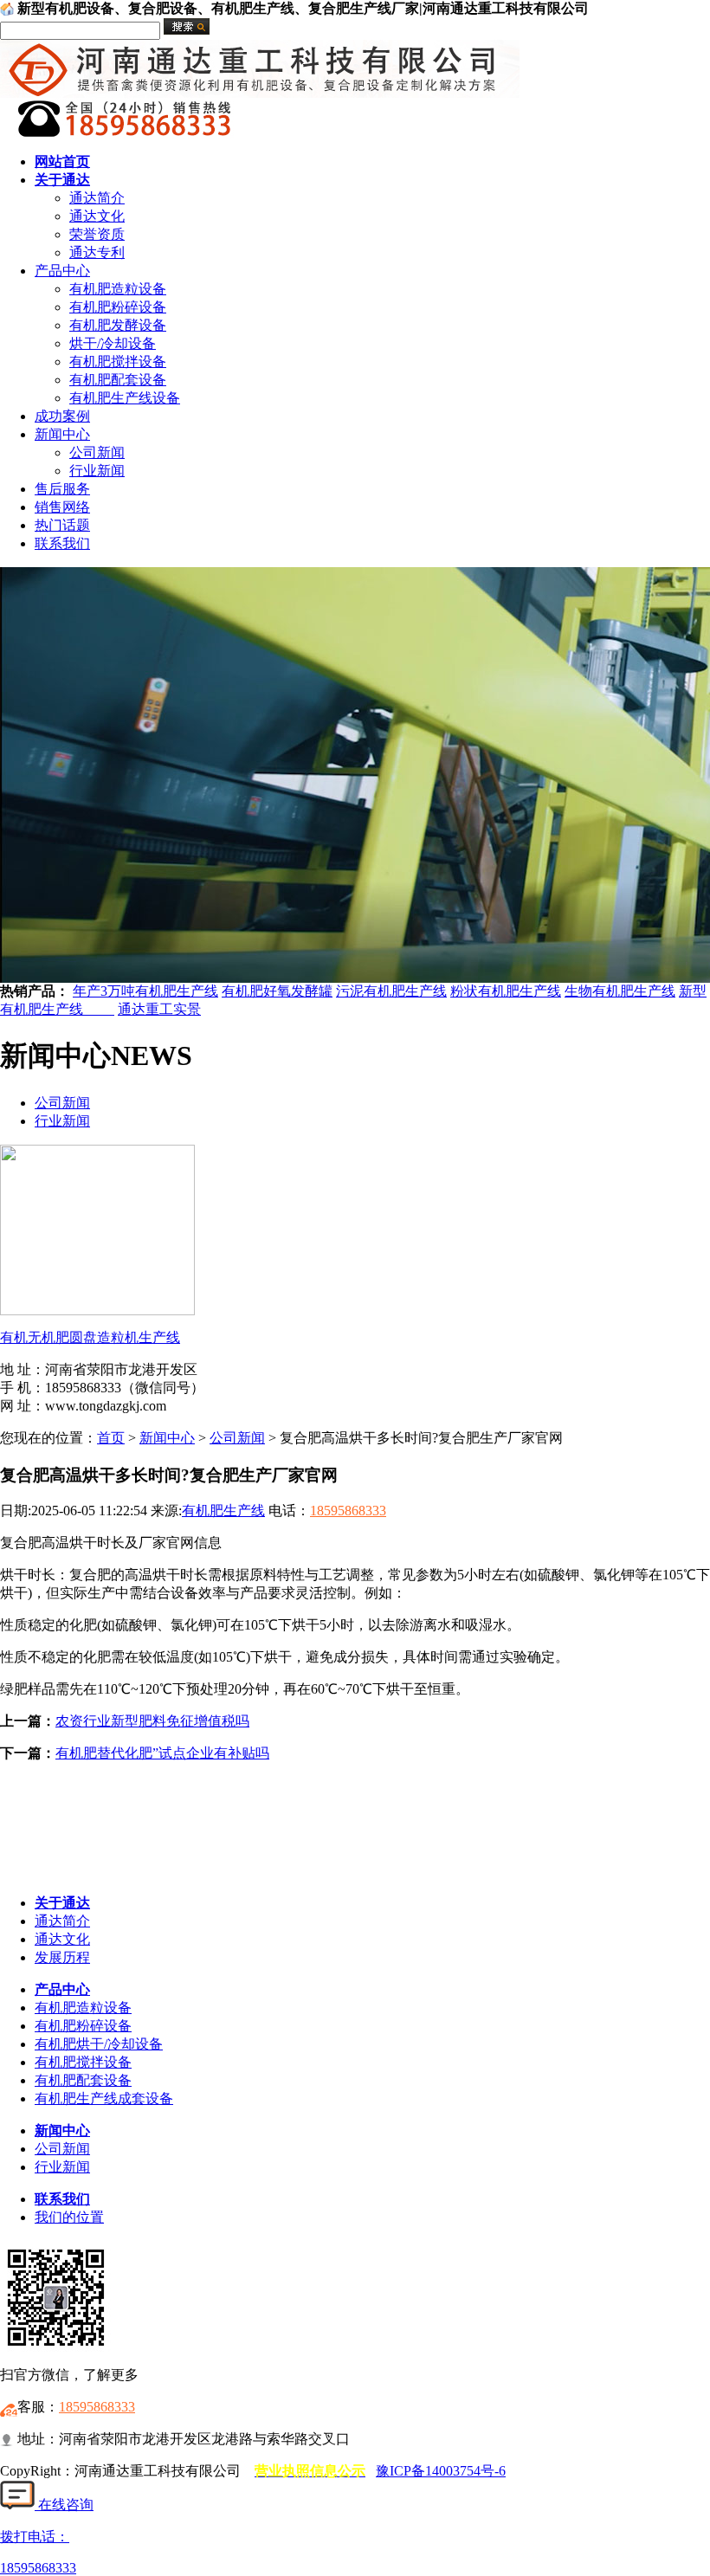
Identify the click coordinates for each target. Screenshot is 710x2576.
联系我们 (62, 543)
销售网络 (62, 507)
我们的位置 (69, 2217)
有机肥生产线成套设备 (104, 2098)
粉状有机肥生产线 (506, 991)
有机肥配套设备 (118, 380)
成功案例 (62, 416)
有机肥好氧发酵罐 (277, 991)
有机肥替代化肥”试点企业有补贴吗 (162, 1753)
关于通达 (62, 180)
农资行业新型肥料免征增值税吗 (152, 1721)
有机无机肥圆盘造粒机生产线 (90, 1337)
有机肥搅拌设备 (118, 362)
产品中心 (62, 271)
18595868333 (348, 1511)
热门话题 (62, 525)
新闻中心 (62, 434)
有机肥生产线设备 (125, 398)
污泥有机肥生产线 (391, 991)
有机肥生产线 (223, 1511)
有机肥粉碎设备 (118, 307)
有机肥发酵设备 (118, 325)
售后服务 (62, 489)
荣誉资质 (97, 234)
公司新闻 (97, 452)
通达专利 (97, 252)
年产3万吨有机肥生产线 (145, 991)
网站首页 (62, 161)
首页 (111, 1438)
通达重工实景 (159, 1009)
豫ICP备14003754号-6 (441, 2471)
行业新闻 (97, 471)
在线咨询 (64, 2505)
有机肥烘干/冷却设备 (99, 2044)
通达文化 (97, 216)
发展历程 (62, 1957)
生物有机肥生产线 (620, 991)
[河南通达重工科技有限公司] (260, 93)
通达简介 (97, 198)
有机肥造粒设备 (118, 289)
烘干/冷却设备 (113, 343)
